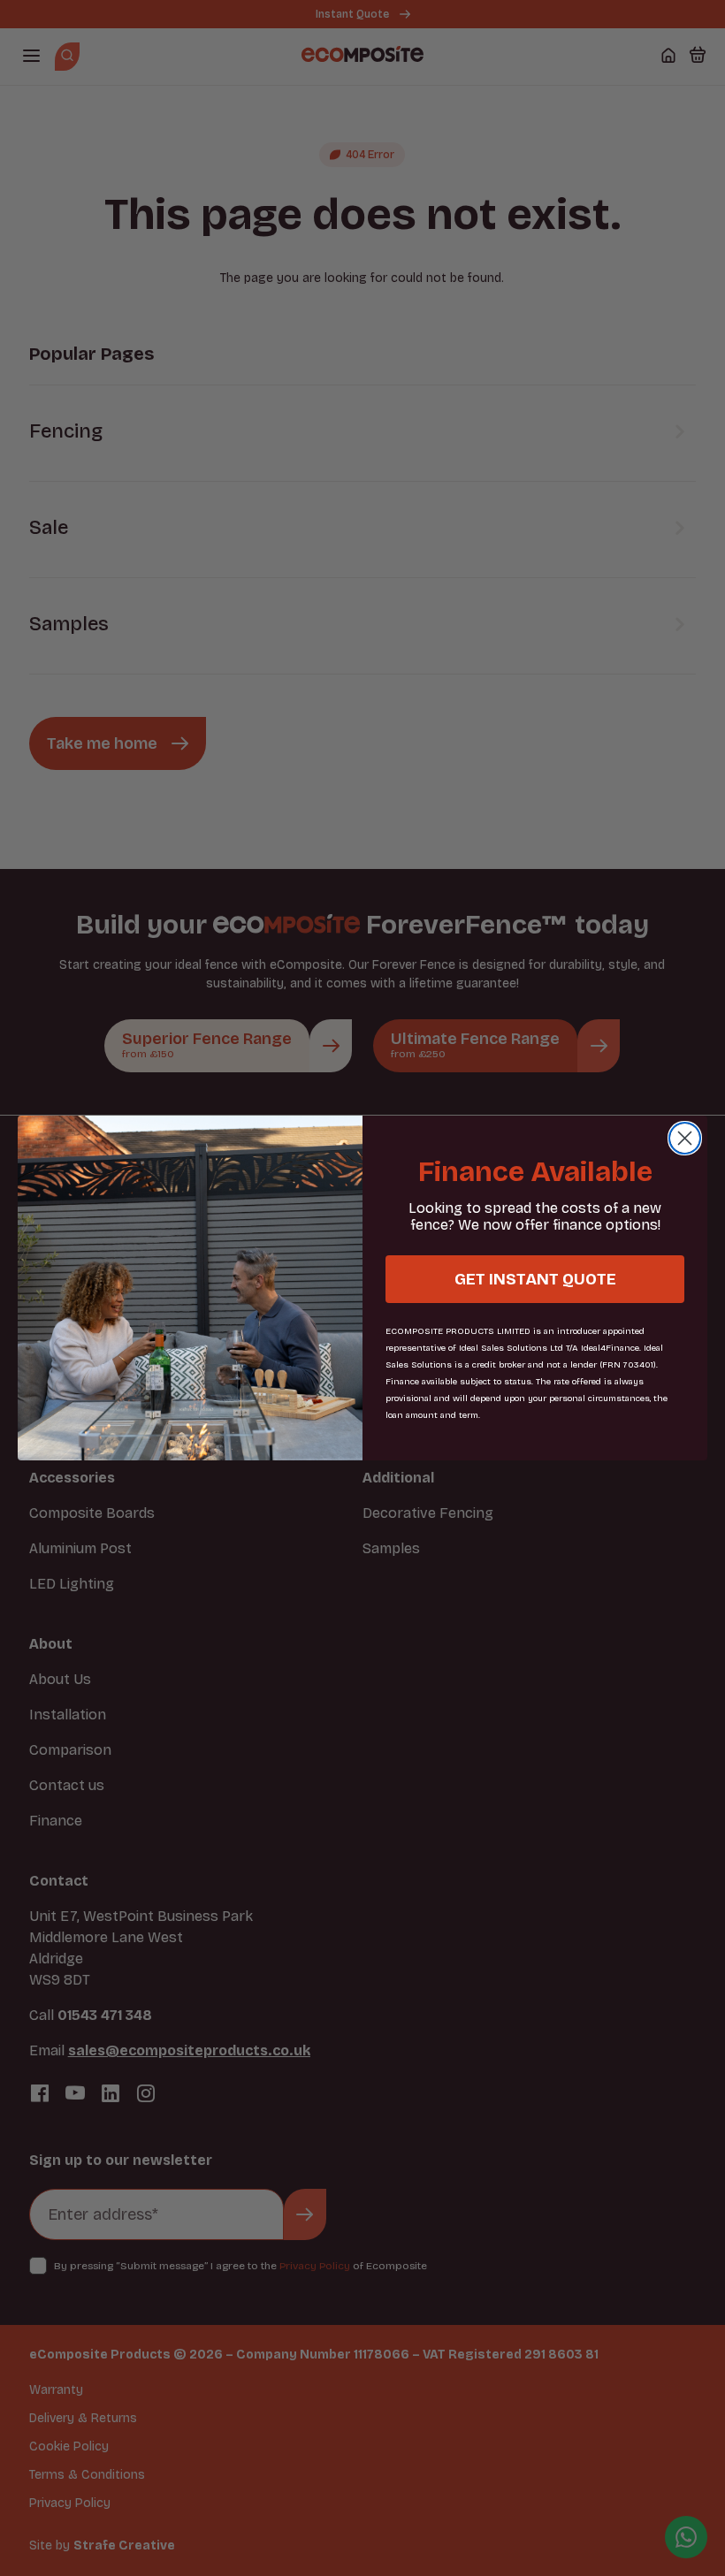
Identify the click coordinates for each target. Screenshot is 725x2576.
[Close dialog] (685, 1138)
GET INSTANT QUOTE (535, 1279)
